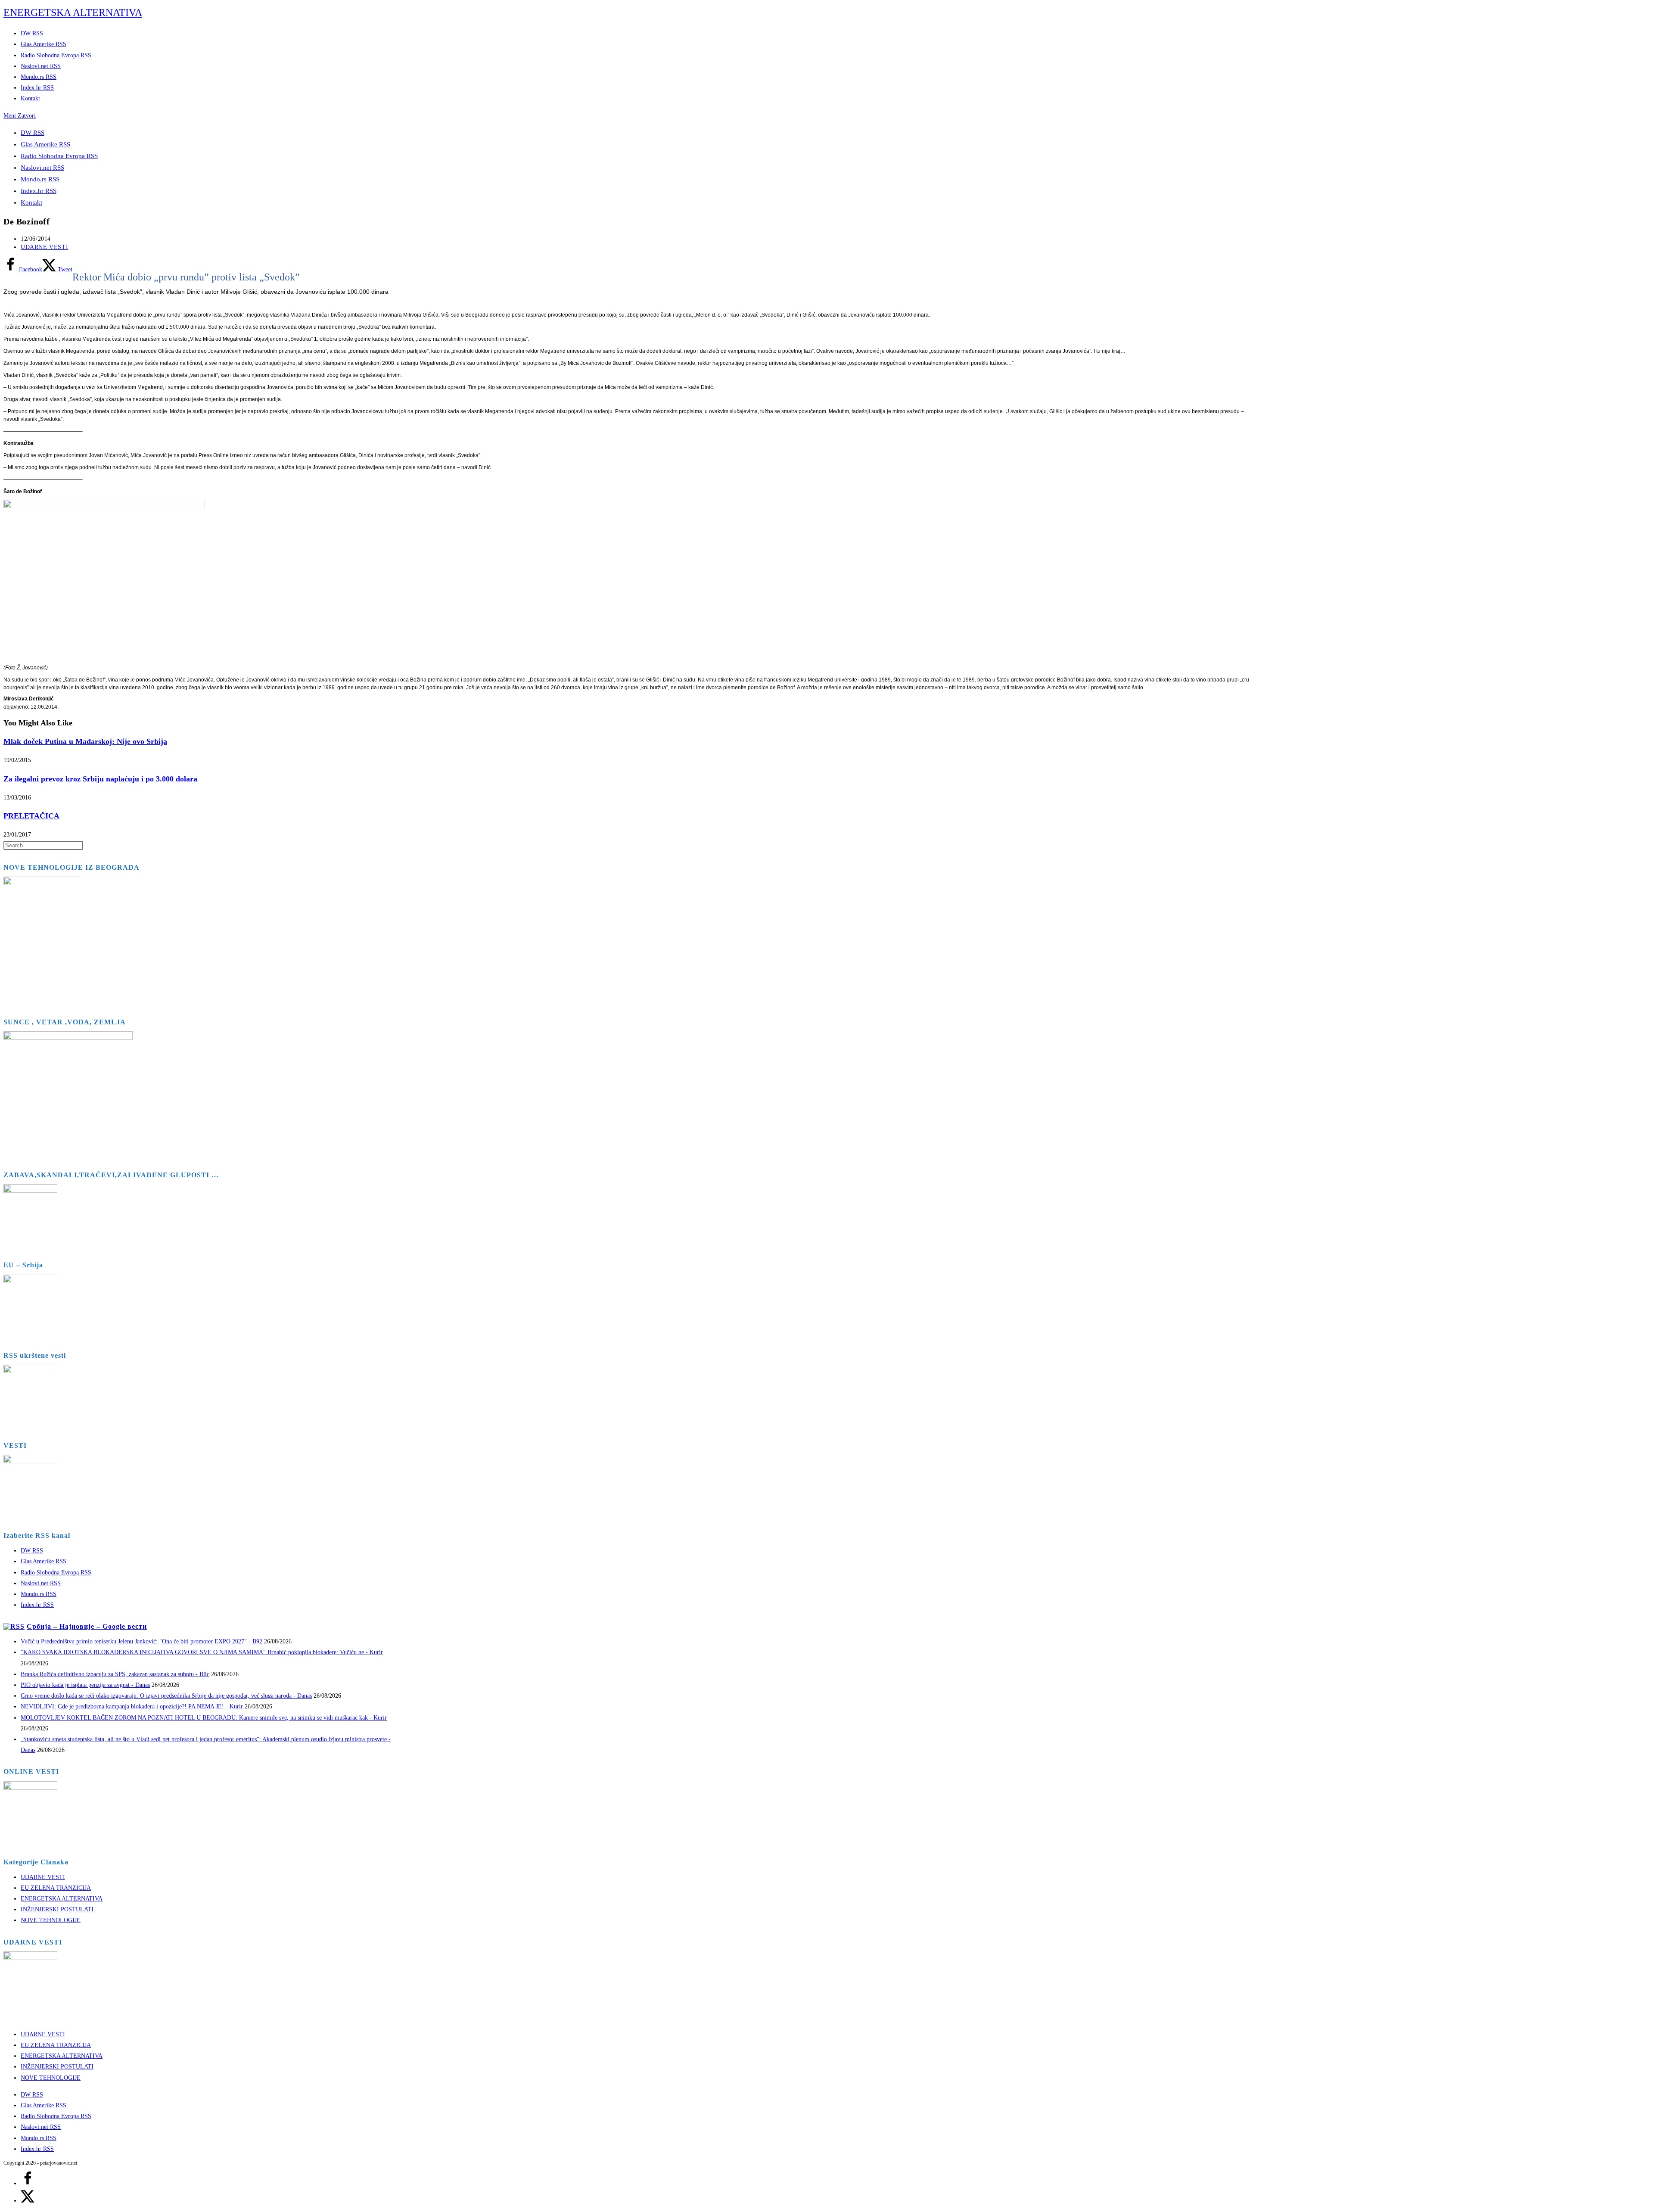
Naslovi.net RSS (42, 168)
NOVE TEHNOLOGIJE (51, 1920)
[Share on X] (28, 2201)
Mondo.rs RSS (40, 179)
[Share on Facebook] (28, 2183)
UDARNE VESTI (44, 247)
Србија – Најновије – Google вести (87, 1626)
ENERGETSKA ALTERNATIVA (73, 12)
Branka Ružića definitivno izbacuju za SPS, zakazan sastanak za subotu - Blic (115, 1674)
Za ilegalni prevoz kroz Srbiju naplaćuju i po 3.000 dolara (100, 779)
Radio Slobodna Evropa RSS (59, 156)
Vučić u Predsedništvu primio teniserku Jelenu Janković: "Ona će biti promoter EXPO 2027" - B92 (141, 1641)
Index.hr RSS (39, 191)
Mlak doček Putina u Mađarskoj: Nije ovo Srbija (85, 741)
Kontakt (31, 202)
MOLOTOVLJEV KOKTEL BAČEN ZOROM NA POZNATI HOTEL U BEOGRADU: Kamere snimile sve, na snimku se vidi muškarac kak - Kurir (204, 1718)
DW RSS (33, 133)
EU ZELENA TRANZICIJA (56, 1888)
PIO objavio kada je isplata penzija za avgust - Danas (85, 1685)
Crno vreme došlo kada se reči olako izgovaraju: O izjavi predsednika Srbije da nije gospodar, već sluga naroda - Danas (166, 1696)
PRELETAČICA (31, 816)
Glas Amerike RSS (45, 144)
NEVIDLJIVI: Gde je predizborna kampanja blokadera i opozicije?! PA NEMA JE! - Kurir (132, 1706)
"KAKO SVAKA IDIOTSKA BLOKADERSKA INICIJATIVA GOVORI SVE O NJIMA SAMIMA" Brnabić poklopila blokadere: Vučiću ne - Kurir (202, 1652)
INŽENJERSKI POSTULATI (57, 1909)
